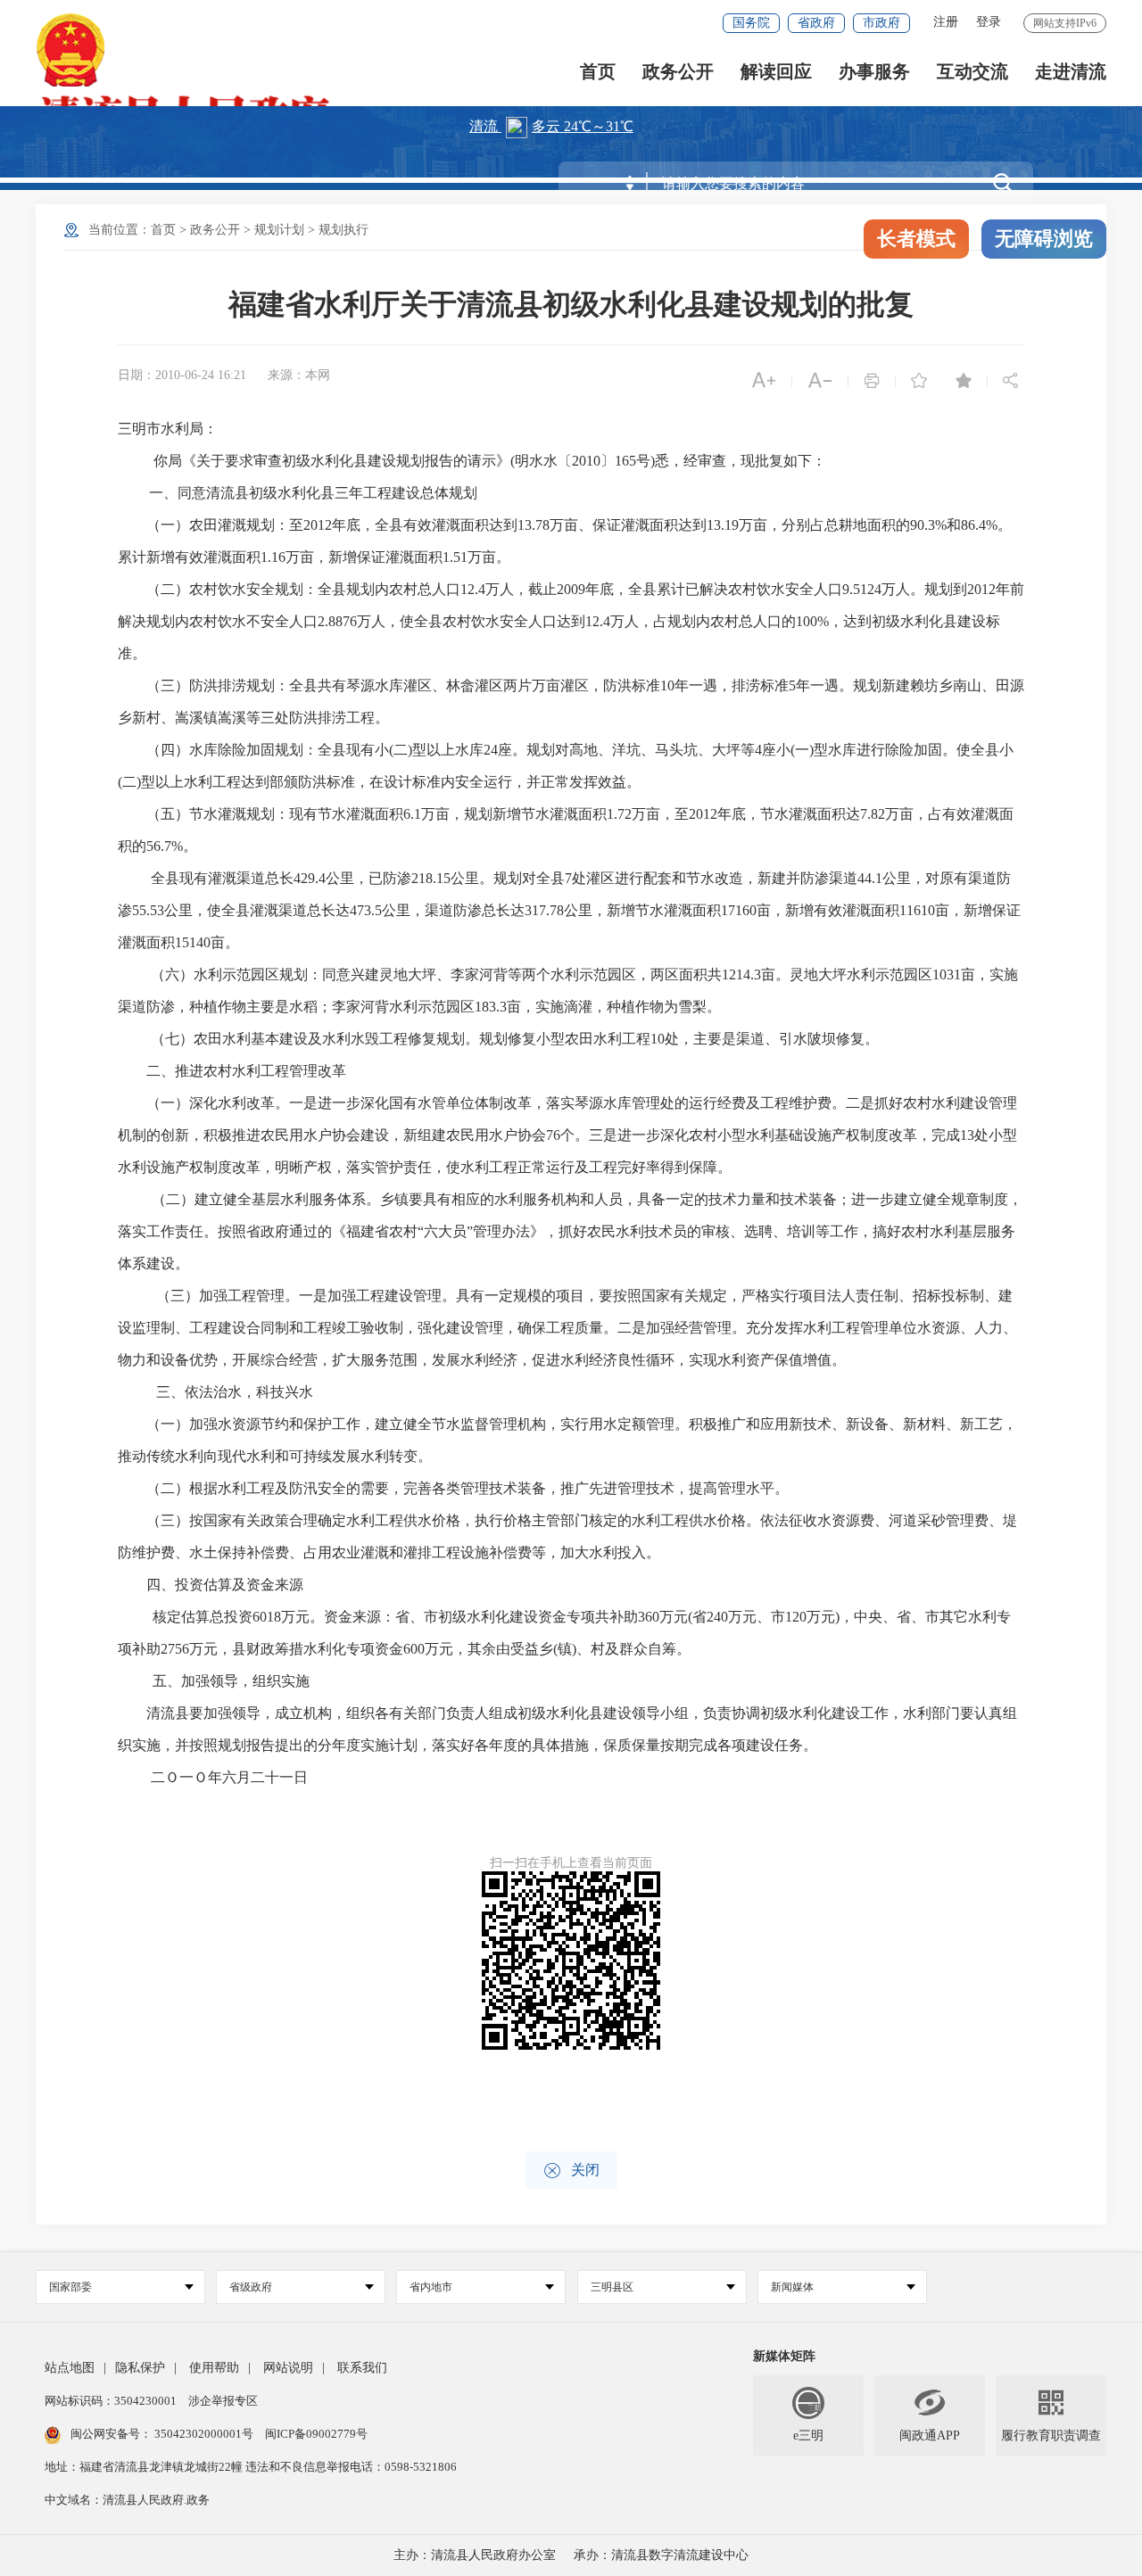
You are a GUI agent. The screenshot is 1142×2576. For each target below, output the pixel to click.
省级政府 (251, 2287)
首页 (598, 72)
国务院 (751, 23)
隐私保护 (140, 2368)
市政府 (881, 23)
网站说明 (288, 2368)
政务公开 (678, 72)
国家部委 (70, 2287)
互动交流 (972, 72)
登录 (989, 22)
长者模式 (916, 239)
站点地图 (70, 2368)
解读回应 (776, 72)
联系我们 (362, 2368)
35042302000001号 (204, 2434)
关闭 (571, 2171)
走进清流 (1071, 72)
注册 (946, 22)
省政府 (816, 23)
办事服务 (874, 72)
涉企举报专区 (223, 2401)
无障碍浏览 (1044, 239)
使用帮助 (214, 2368)
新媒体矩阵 (784, 2356)
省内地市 (431, 2287)
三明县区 (612, 2287)
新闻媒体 (792, 2287)
